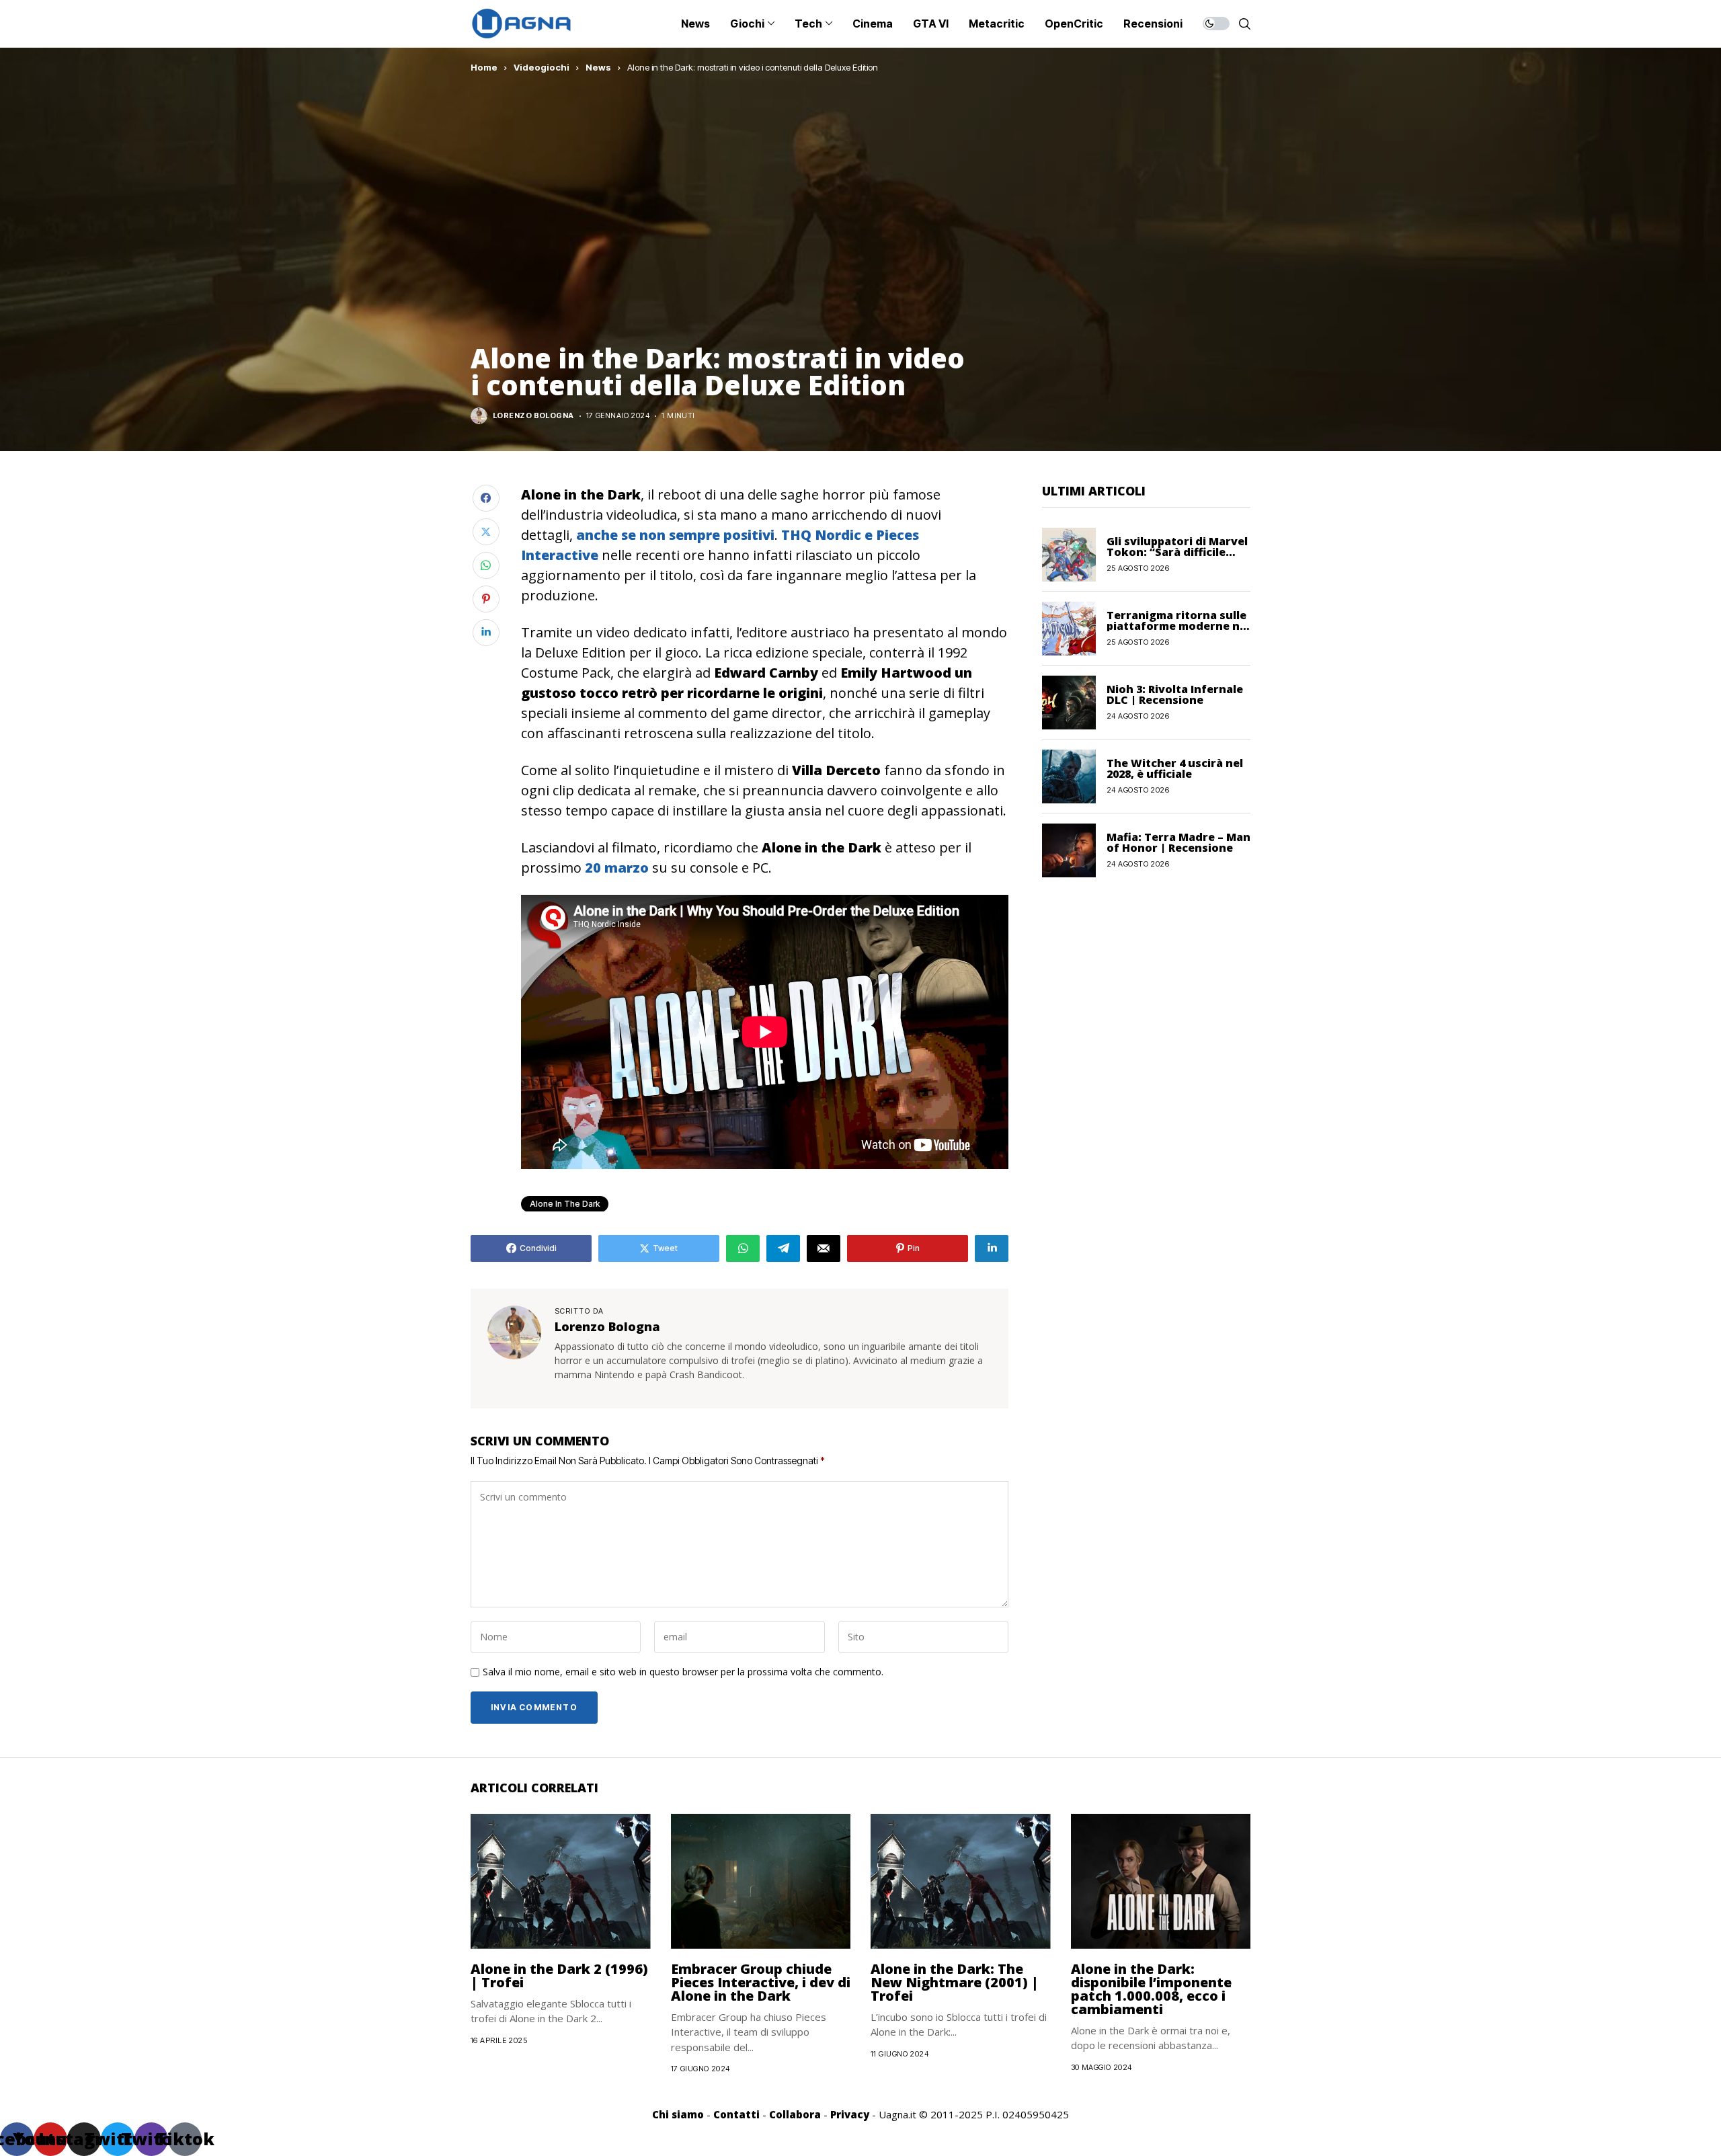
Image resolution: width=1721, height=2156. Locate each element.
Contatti (736, 2114)
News (598, 67)
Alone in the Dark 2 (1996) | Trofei (559, 1975)
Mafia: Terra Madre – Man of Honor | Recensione (1178, 842)
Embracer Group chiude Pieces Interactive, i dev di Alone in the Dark (761, 1982)
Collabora (795, 2114)
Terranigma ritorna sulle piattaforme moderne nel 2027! (1178, 626)
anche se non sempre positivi (675, 535)
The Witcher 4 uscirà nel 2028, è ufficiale (1175, 768)
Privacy (850, 2114)
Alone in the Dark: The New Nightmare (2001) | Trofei (955, 1982)
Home (484, 67)
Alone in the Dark (565, 1204)
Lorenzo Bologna (533, 416)
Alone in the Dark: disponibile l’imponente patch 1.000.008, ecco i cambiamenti (1151, 1989)
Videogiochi (542, 67)
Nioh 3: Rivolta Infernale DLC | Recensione (1175, 694)
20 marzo (617, 868)
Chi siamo (678, 2114)
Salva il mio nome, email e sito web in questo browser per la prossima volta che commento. (683, 1672)
